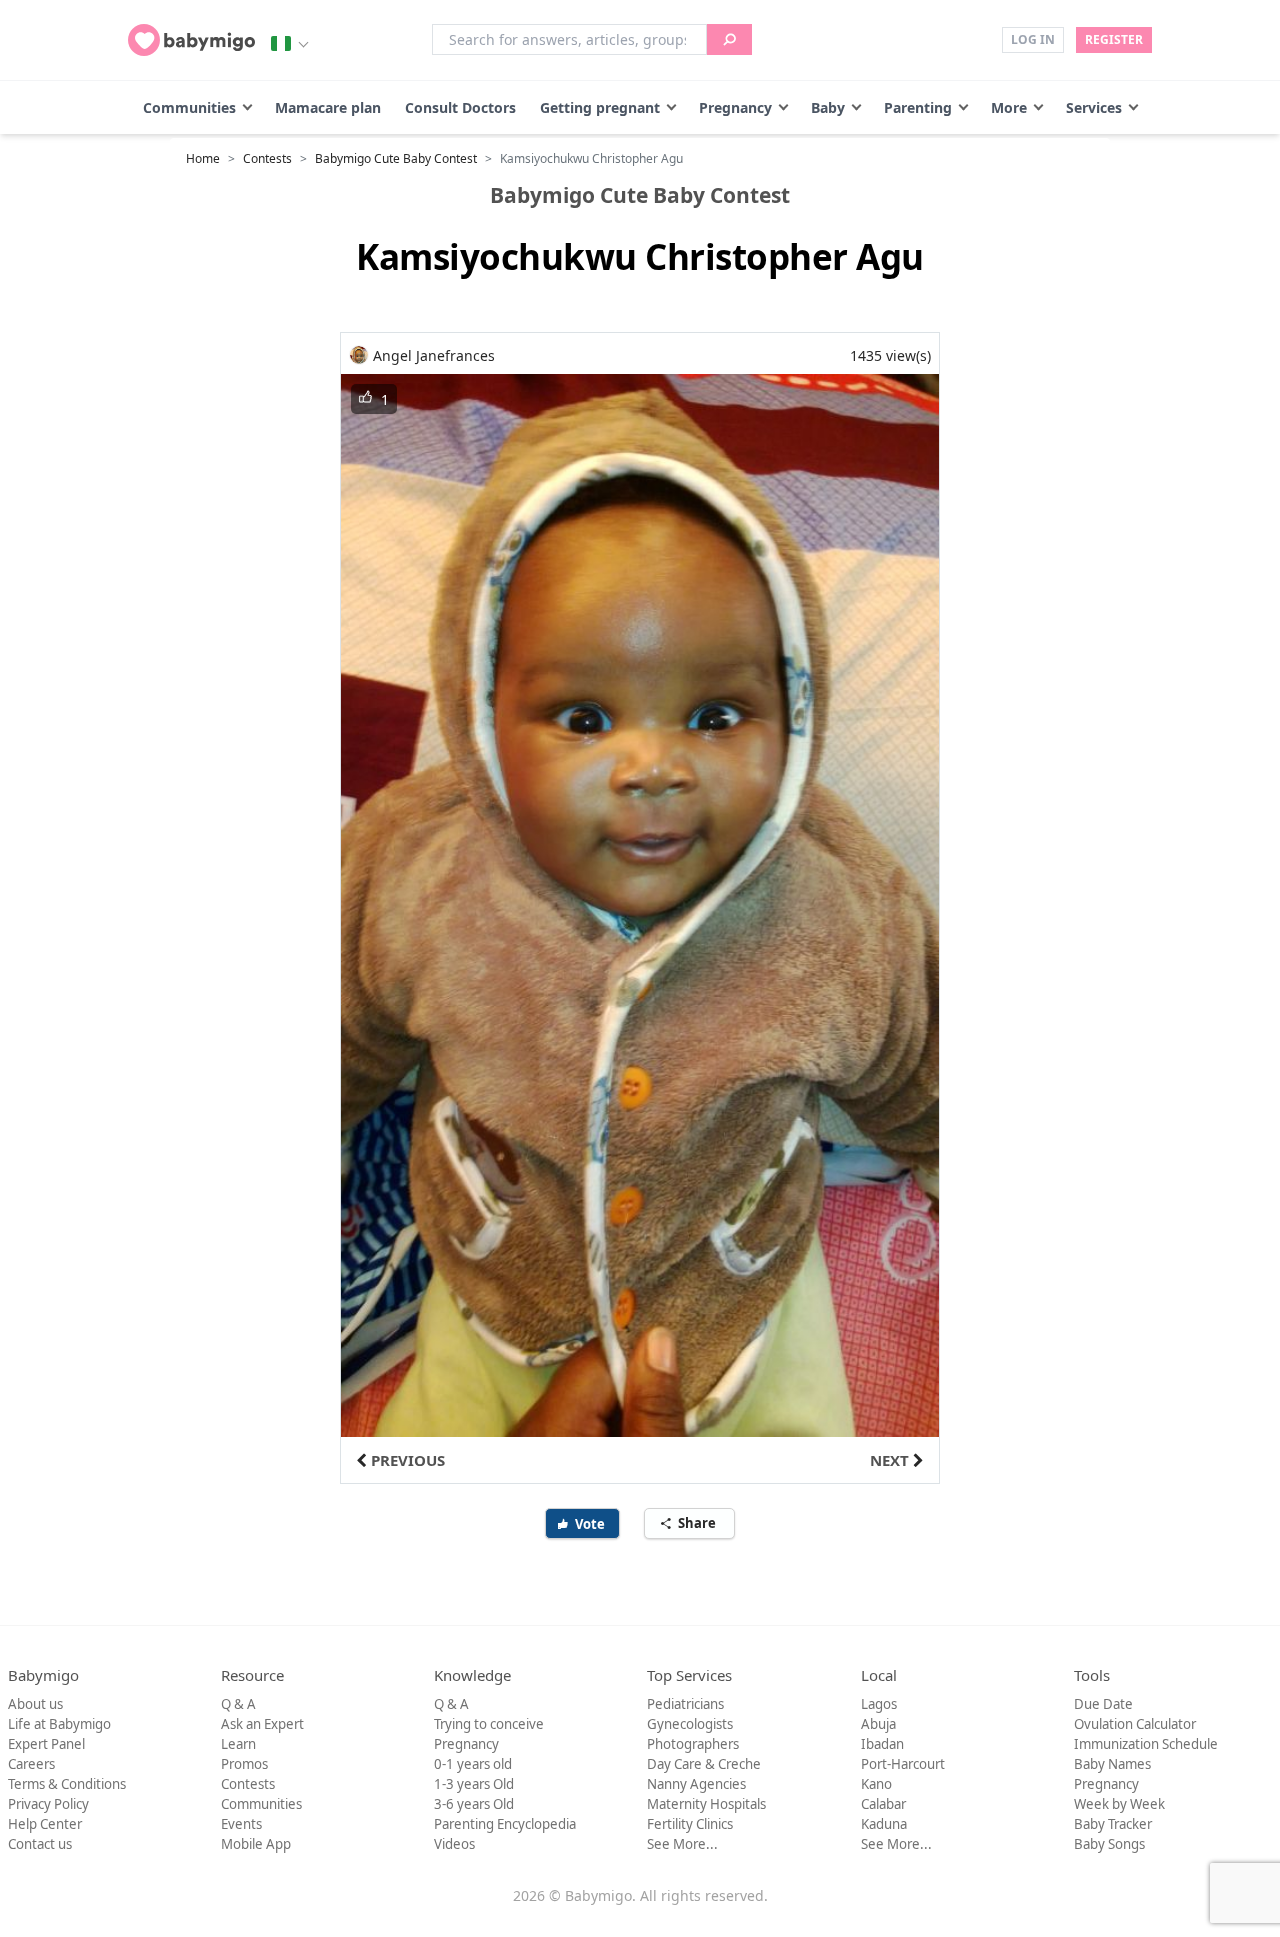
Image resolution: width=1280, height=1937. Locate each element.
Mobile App (256, 1844)
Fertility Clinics (690, 1824)
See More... (682, 1844)
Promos (244, 1764)
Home (203, 158)
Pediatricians (685, 1704)
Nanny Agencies (696, 1784)
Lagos (879, 1704)
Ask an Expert (262, 1724)
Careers (31, 1764)
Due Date (1103, 1704)
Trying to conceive (489, 1724)
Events (241, 1824)
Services (1094, 107)
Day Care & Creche (704, 1764)
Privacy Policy (48, 1804)
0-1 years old (473, 1764)
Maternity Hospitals (706, 1804)
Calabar (883, 1804)
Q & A (238, 1704)
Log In (1033, 39)
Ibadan (882, 1744)
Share (698, 1523)
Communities (189, 107)
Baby (828, 107)
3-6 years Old (474, 1804)
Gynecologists (690, 1724)
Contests (267, 158)
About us (35, 1704)
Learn (238, 1744)
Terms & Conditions (67, 1784)
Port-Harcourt (903, 1764)
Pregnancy (735, 107)
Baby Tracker (1113, 1824)
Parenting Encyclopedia (505, 1824)
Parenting (918, 107)
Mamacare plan (328, 107)
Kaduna (884, 1824)
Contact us (40, 1844)
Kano (876, 1784)
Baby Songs (1109, 1844)
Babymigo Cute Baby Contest (396, 158)
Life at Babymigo (59, 1724)
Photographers (693, 1744)
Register (1114, 39)
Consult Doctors (460, 107)
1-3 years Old (474, 1784)
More (1009, 107)
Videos (454, 1844)
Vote (591, 1524)
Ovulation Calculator (1135, 1724)
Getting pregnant (600, 107)
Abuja (878, 1724)
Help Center (45, 1824)
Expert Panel (46, 1744)
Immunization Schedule (1146, 1744)
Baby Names (1112, 1764)
